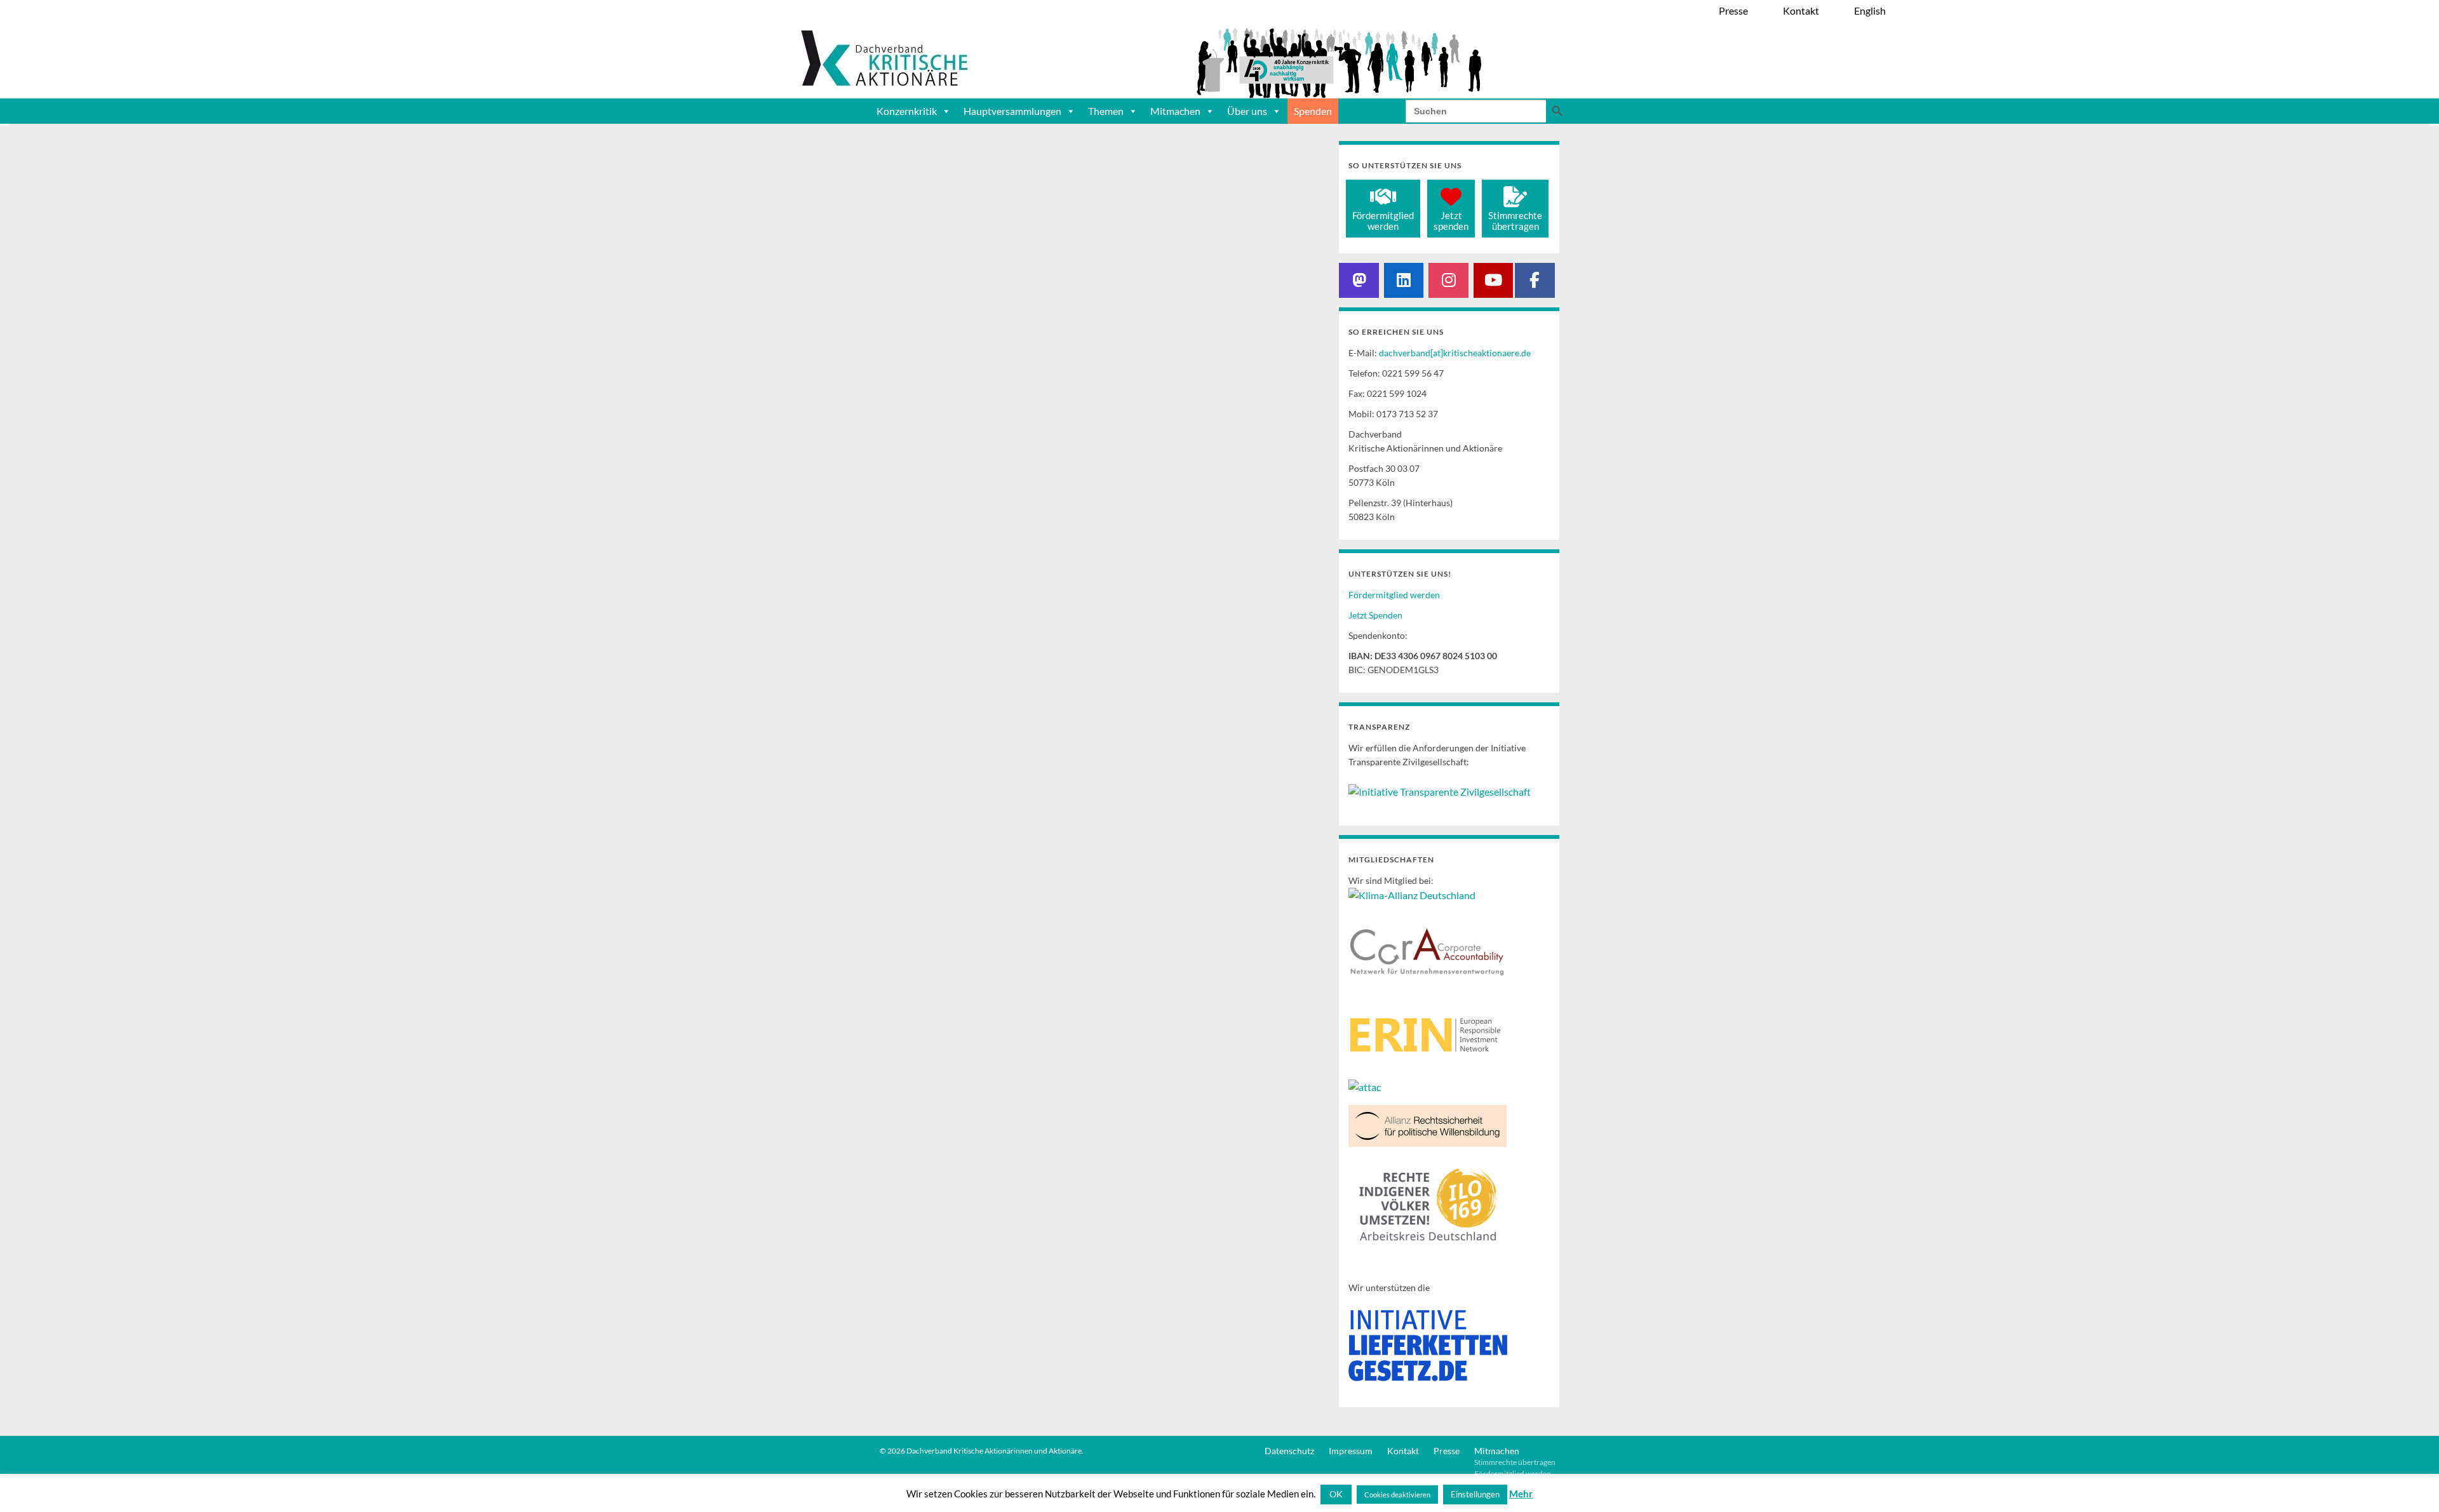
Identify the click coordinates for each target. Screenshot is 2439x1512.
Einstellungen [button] (1475, 1494)
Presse (1447, 1451)
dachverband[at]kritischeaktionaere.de (1455, 353)
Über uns (1247, 111)
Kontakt (1403, 1451)
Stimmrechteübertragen (1515, 221)
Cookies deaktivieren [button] (1397, 1495)
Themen (1106, 111)
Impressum (1351, 1451)
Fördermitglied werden (1394, 595)
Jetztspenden (1451, 221)
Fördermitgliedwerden (1383, 221)
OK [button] (1336, 1494)
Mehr (1521, 1494)
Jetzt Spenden (1375, 615)
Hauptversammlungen (1012, 111)
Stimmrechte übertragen (1515, 1462)
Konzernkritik (907, 111)
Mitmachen (1175, 111)
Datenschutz (1289, 1451)
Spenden (1313, 111)
